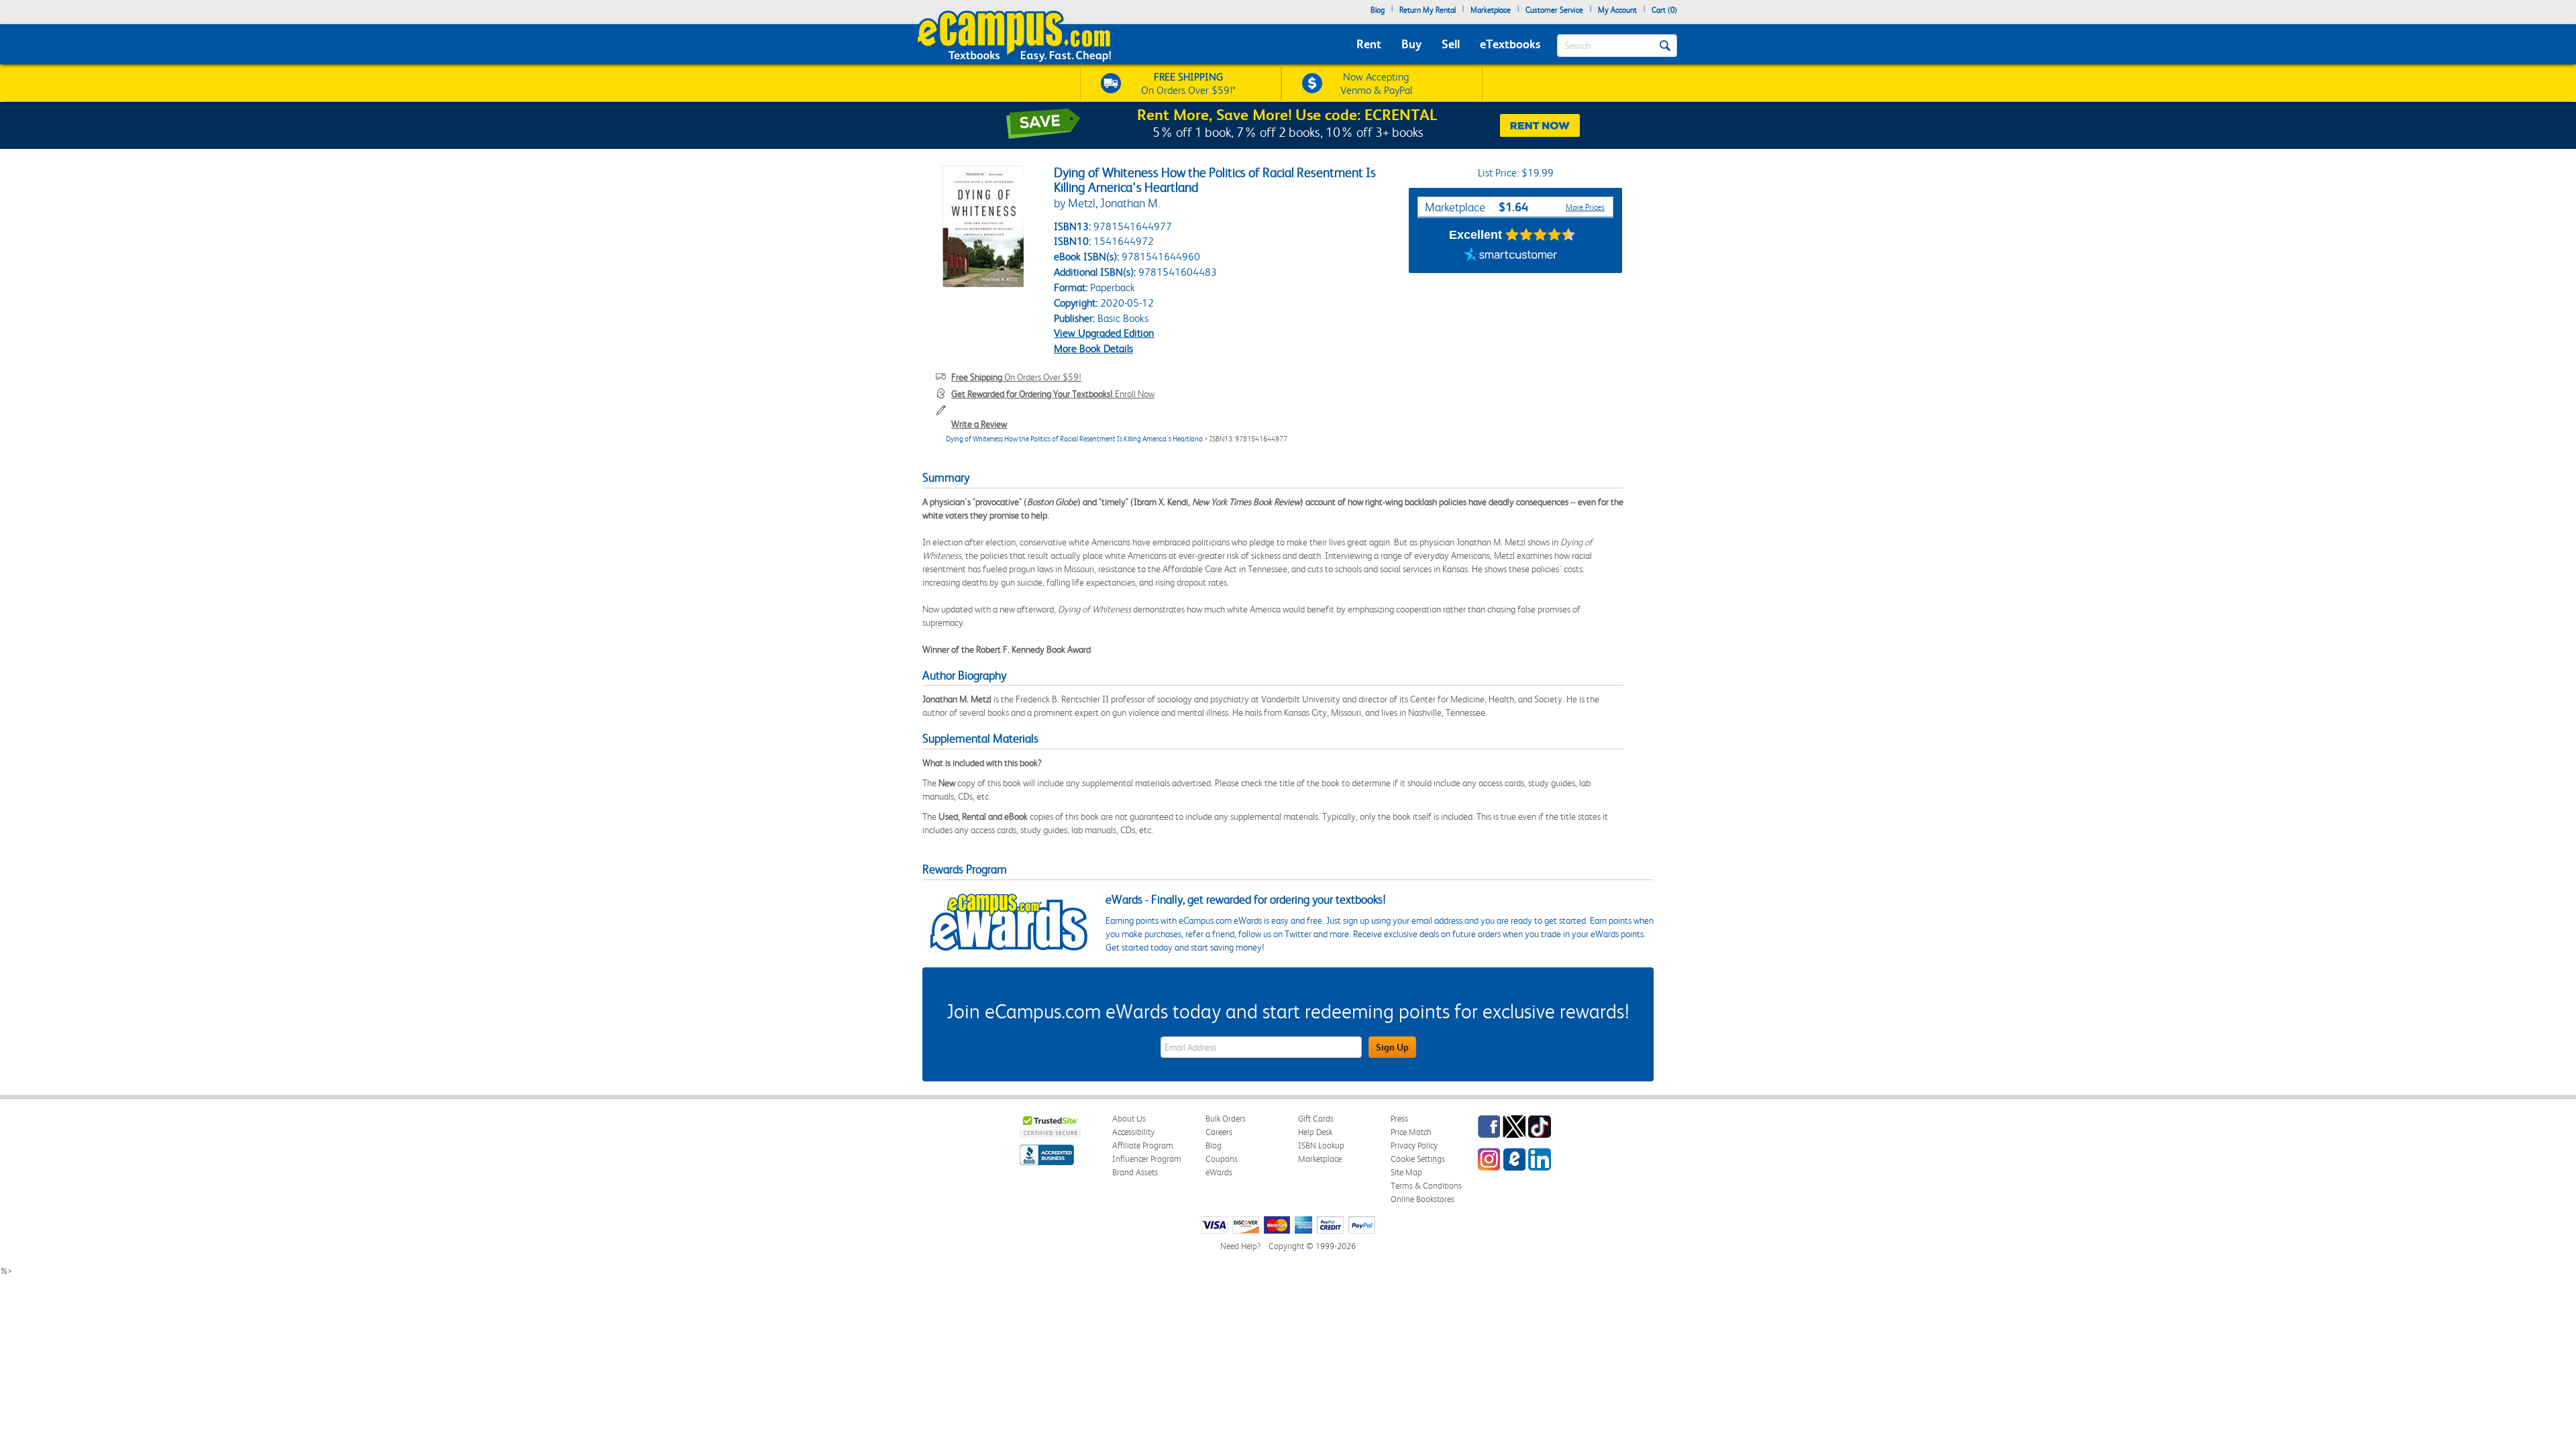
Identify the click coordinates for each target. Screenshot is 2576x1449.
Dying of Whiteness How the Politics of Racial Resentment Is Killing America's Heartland (1074, 439)
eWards (1219, 1172)
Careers (1219, 1132)
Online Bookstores (1423, 1199)
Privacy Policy (1414, 1145)
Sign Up (1392, 1047)
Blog (1378, 10)
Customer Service (1554, 10)
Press (1399, 1119)
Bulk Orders (1226, 1119)
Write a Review (979, 424)
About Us (1129, 1119)
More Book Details (1093, 348)
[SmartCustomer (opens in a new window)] (1511, 256)
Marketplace (1491, 10)
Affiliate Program (1143, 1145)
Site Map (1406, 1172)
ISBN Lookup (1321, 1145)
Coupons (1222, 1159)
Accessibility (1133, 1132)
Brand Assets (1135, 1172)
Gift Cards (1316, 1119)
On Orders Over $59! (1016, 377)
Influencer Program (1147, 1159)
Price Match (1411, 1132)
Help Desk (1315, 1132)
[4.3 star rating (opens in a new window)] (1541, 235)
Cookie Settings (1418, 1159)
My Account (1617, 10)
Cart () (1664, 10)
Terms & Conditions (1426, 1186)
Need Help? (1240, 1246)
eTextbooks (1510, 44)
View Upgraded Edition (1104, 333)
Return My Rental (1428, 10)
